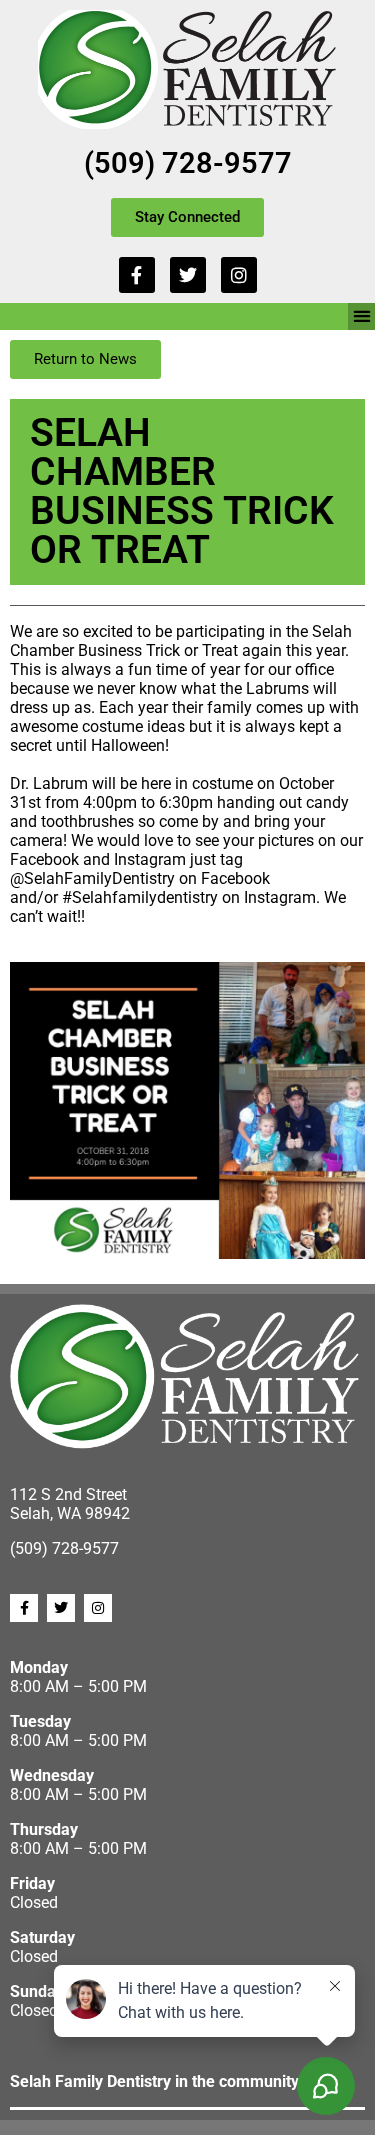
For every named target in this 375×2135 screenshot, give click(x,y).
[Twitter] (188, 275)
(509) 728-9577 (188, 163)
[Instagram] (239, 275)
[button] (361, 316)
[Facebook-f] (137, 275)
